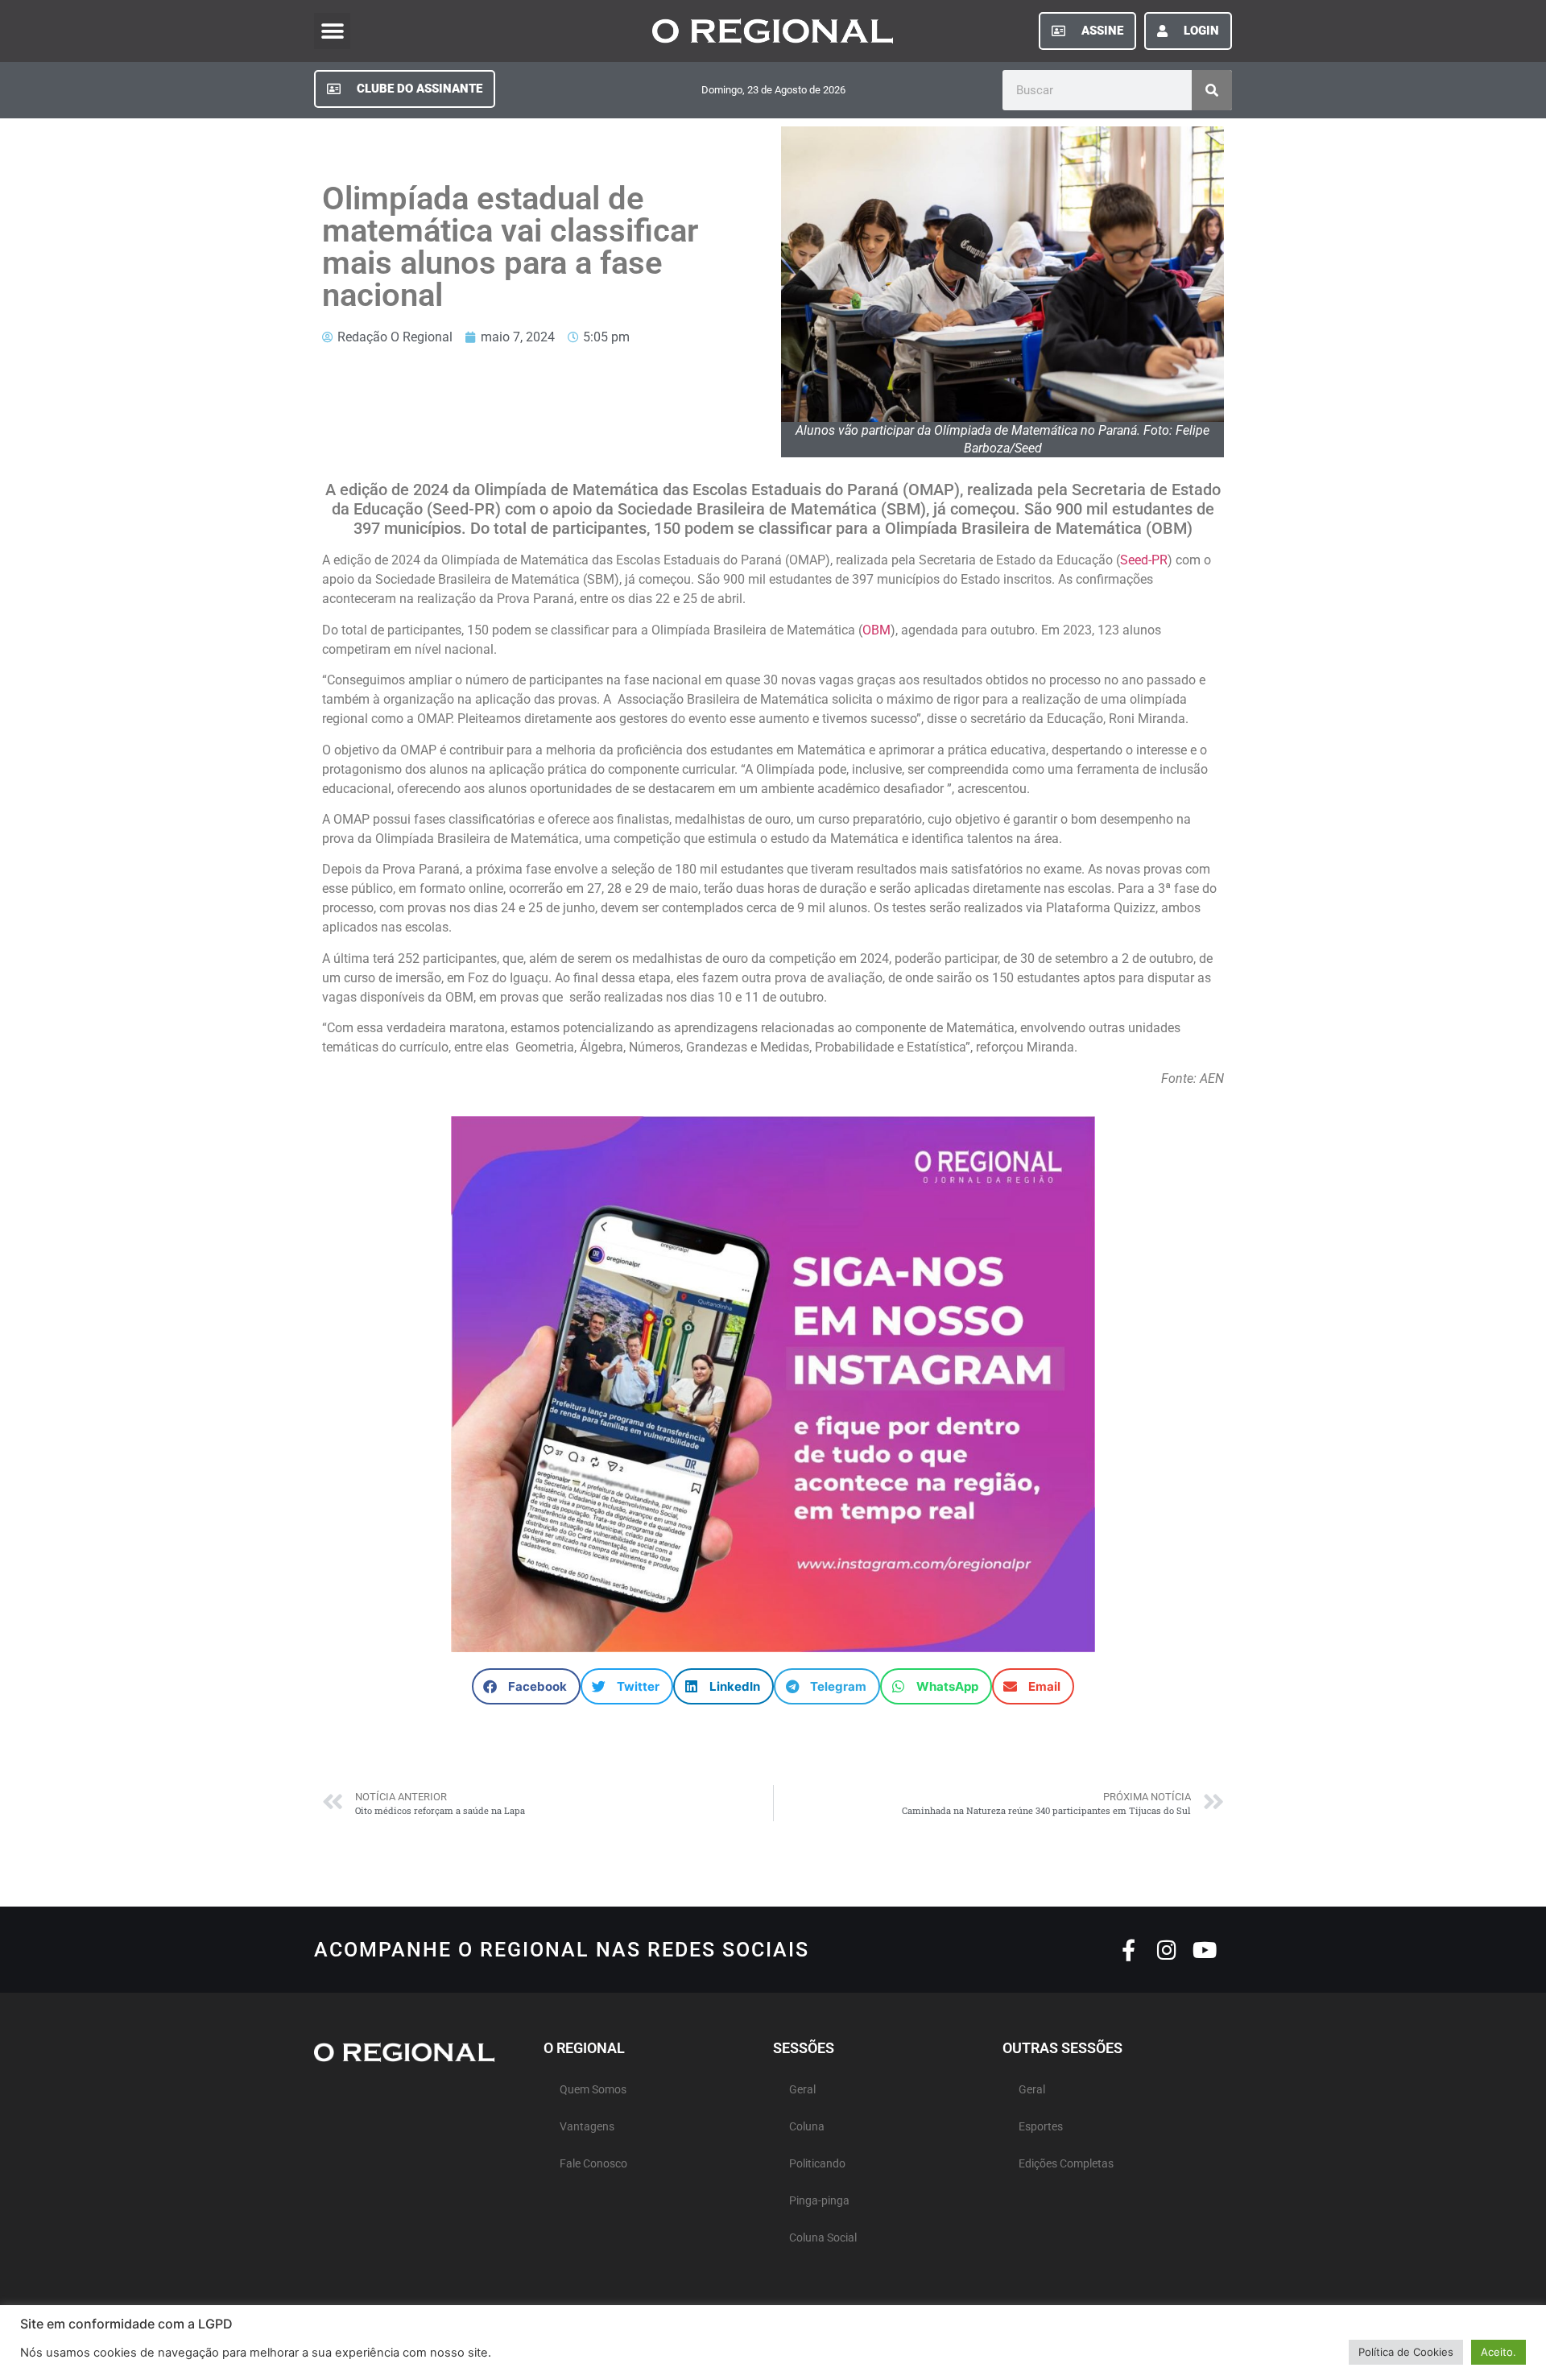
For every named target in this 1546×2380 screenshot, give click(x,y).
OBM (876, 630)
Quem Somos (593, 2090)
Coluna (807, 2127)
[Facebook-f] (1128, 1950)
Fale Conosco (593, 2164)
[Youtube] (1204, 1950)
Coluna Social (823, 2238)
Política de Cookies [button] (1406, 2352)
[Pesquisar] (1212, 90)
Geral (802, 2090)
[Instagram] (1166, 1950)
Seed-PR (1144, 560)
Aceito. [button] (1498, 2352)
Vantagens (587, 2127)
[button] (332, 31)
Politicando (817, 2164)
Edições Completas (1066, 2164)
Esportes (1041, 2127)
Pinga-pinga (819, 2201)
